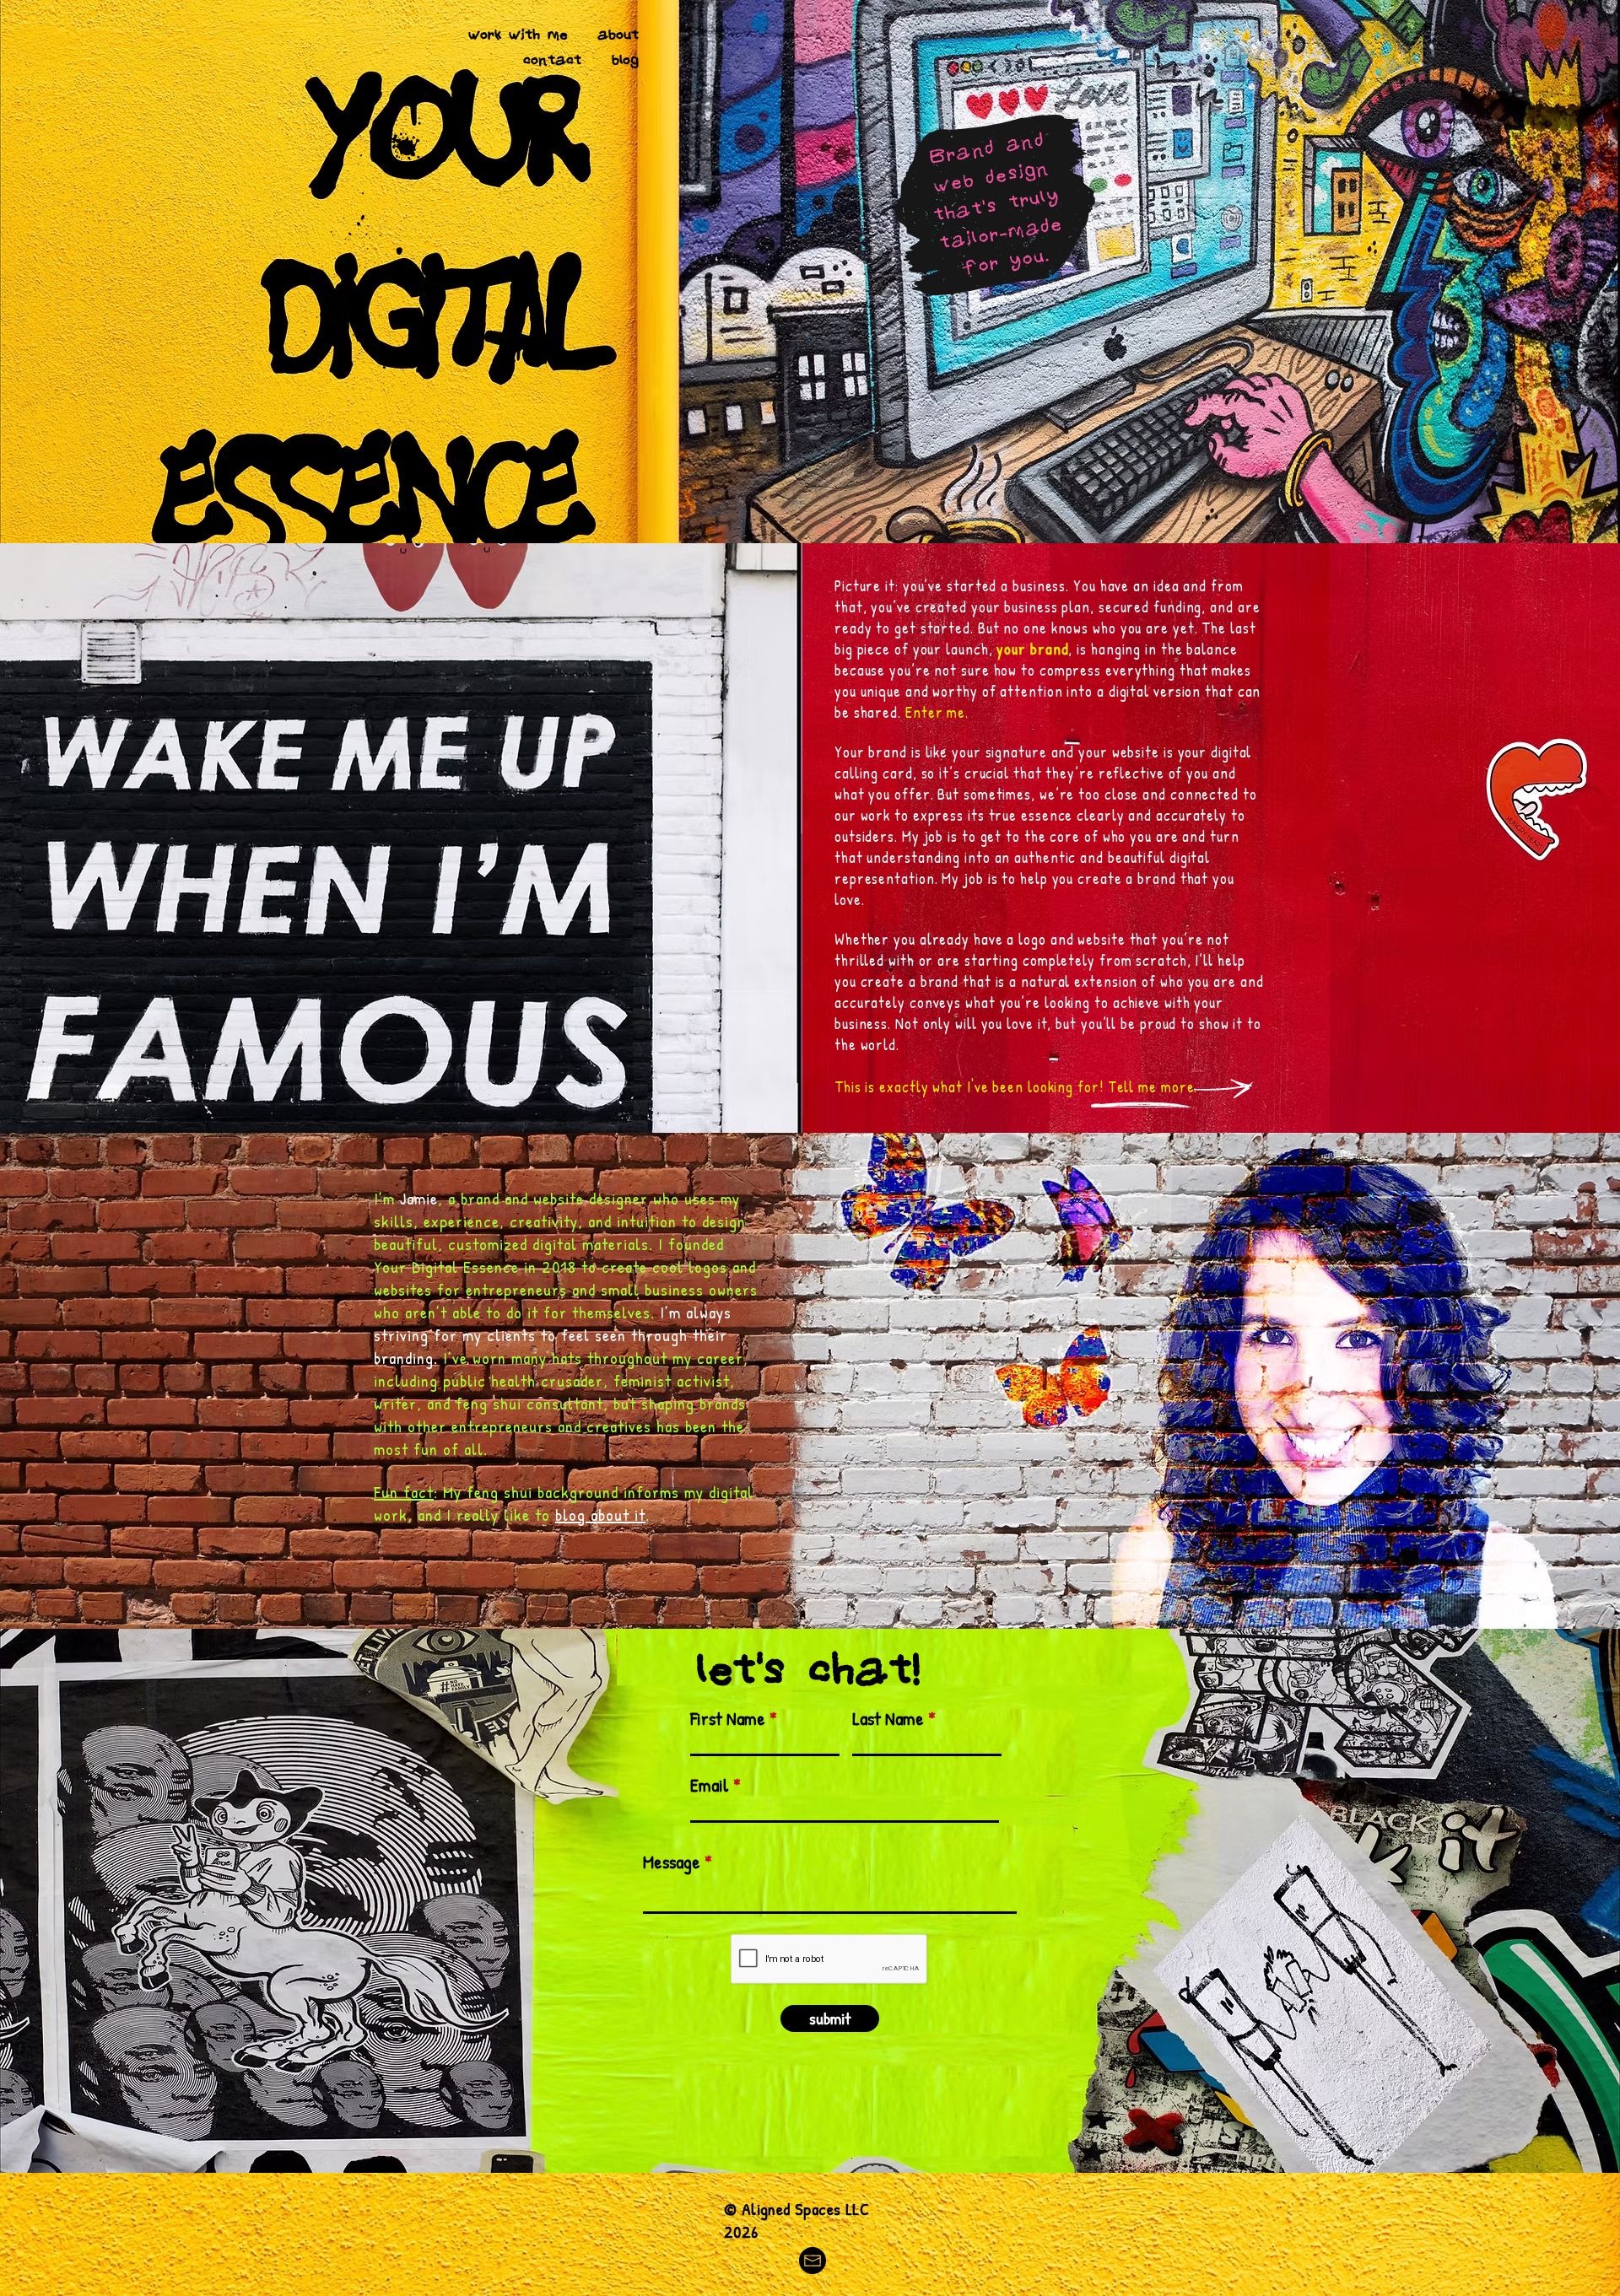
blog (625, 59)
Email (710, 1785)
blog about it (600, 1514)
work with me (518, 34)
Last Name (888, 1718)
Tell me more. (1153, 1087)
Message (672, 1862)
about (618, 34)
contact (552, 59)
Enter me (935, 712)
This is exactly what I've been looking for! (971, 1087)
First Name (728, 1718)
